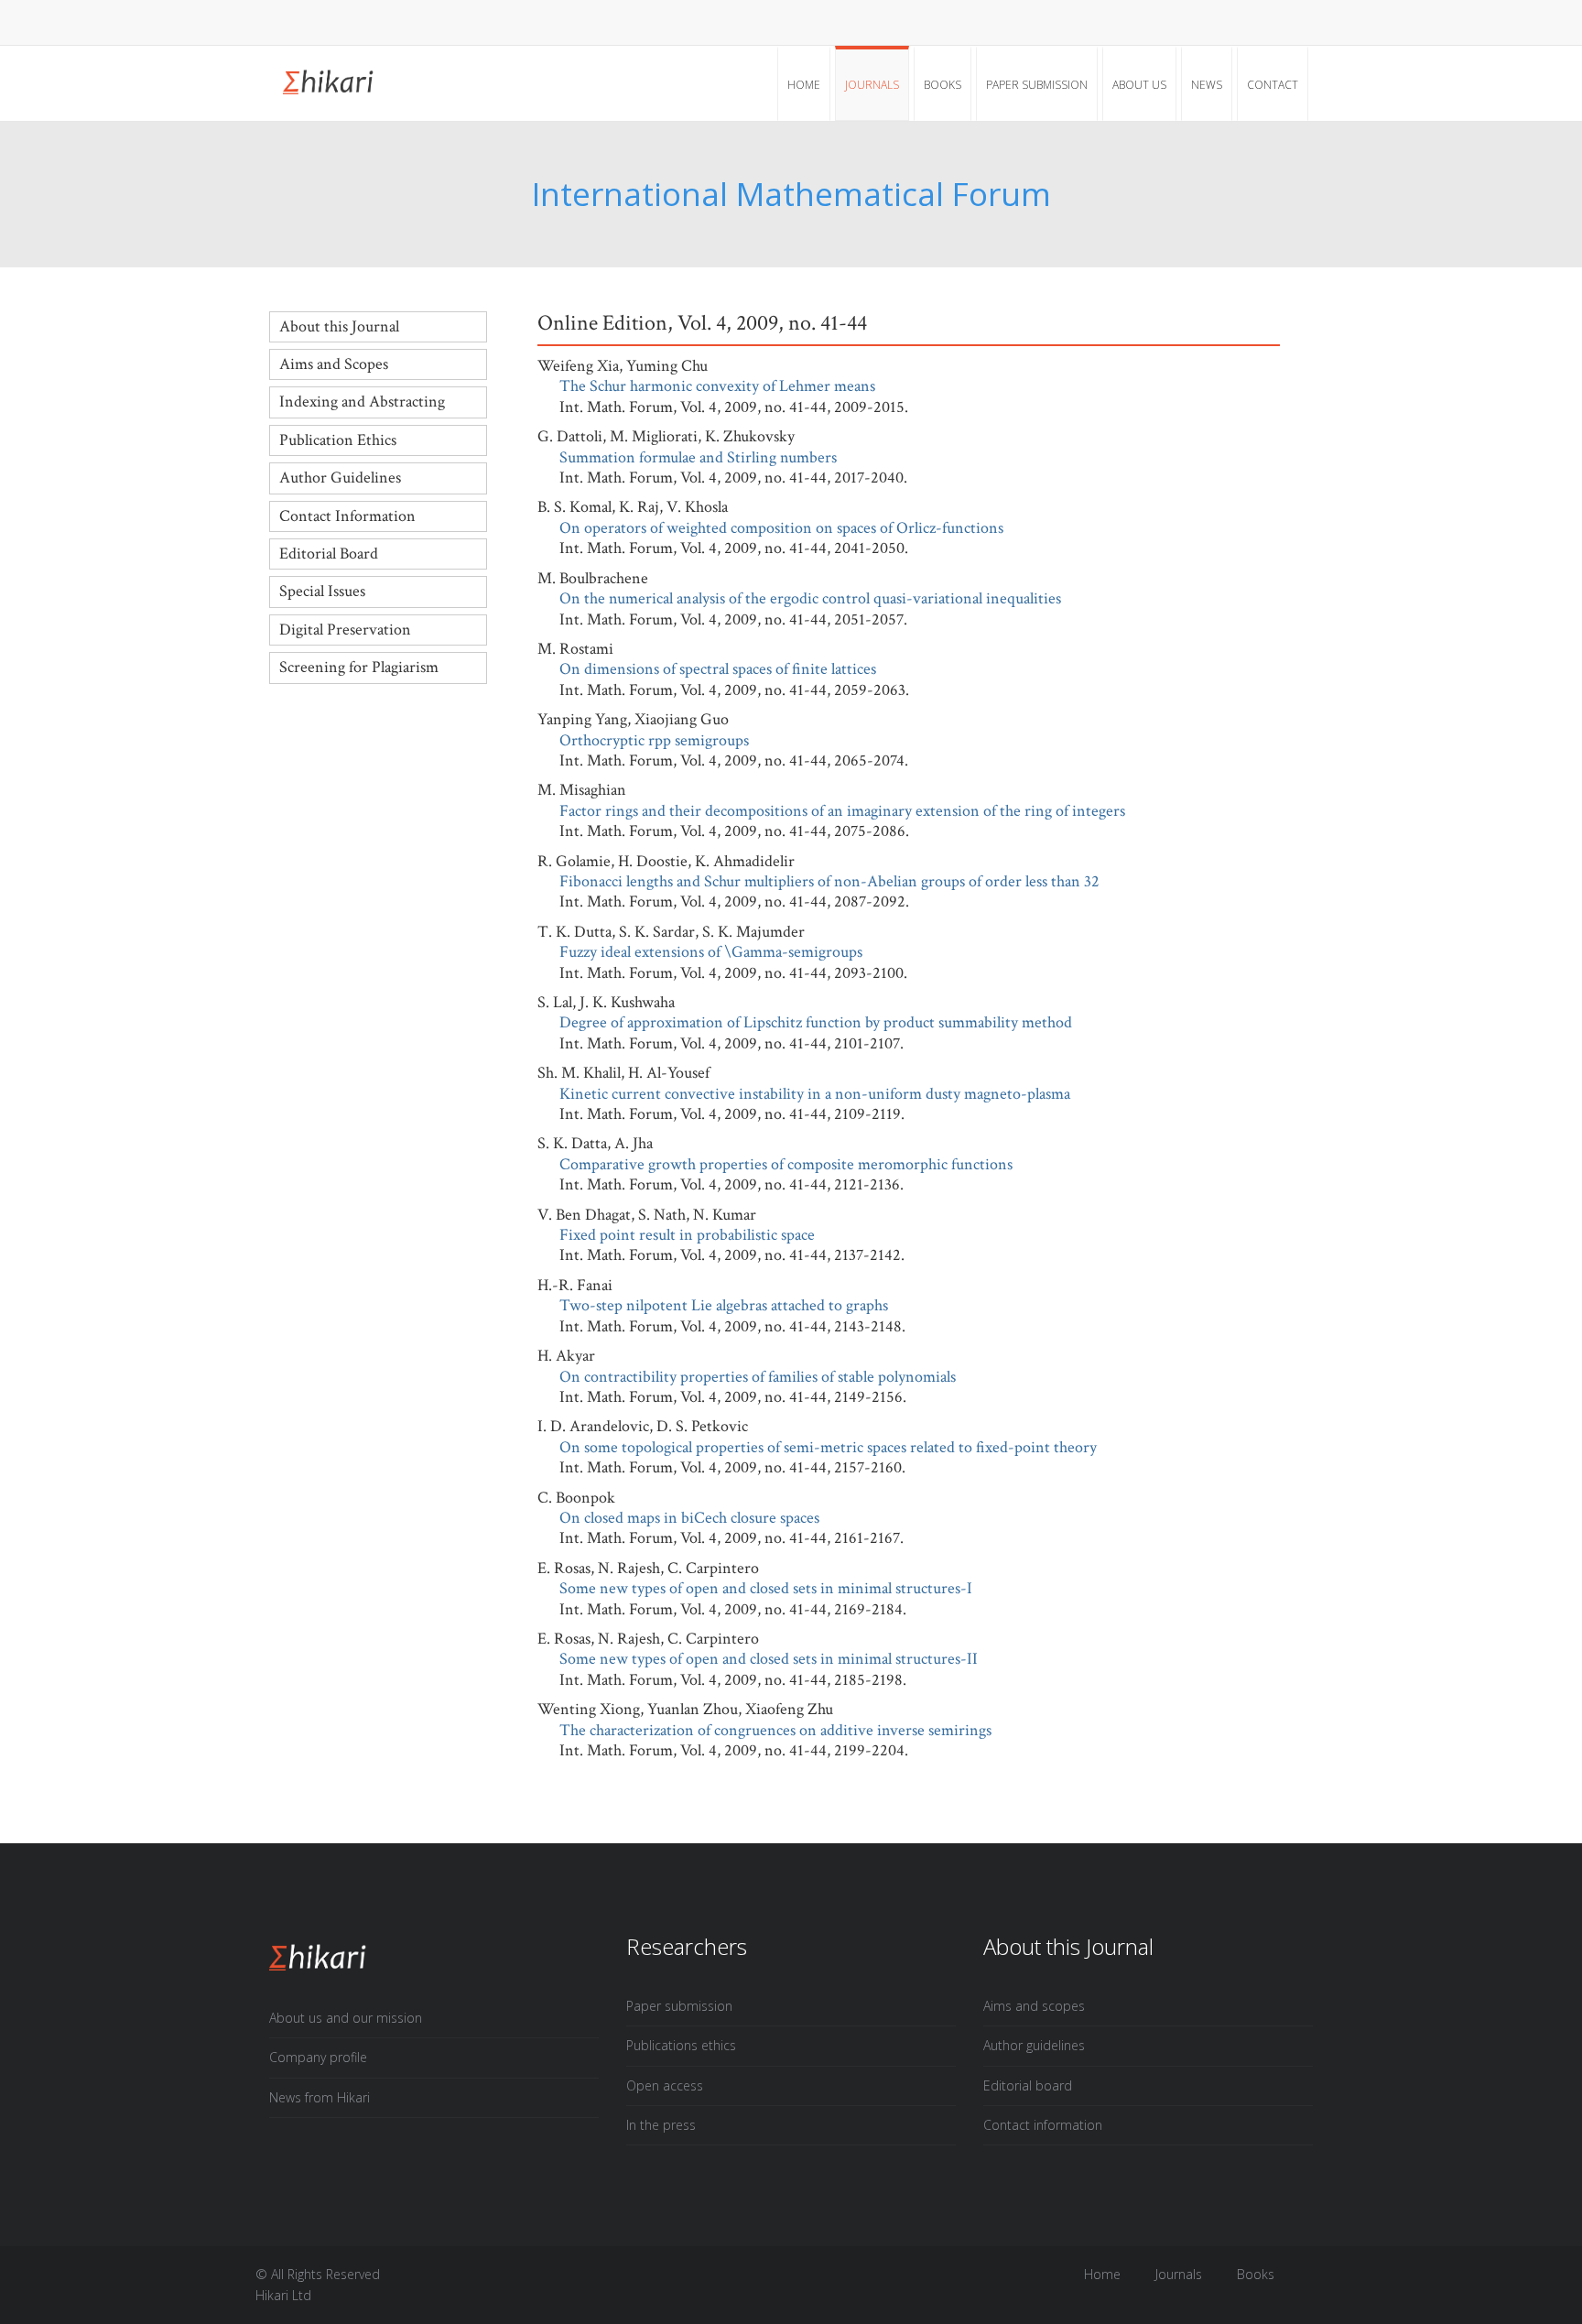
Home (804, 85)
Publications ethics (681, 2045)
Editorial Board (329, 554)
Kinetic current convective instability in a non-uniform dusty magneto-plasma (815, 1094)
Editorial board (1028, 2085)
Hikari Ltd (283, 2295)
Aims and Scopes (334, 364)
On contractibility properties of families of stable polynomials (758, 1377)
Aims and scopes (1034, 2006)
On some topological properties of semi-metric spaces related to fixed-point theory (828, 1447)
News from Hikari (320, 2097)
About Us (1139, 85)
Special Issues (322, 591)
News (1207, 85)
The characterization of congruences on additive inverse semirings (775, 1730)
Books (943, 85)
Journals (872, 85)
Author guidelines (1034, 2045)
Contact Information (347, 516)
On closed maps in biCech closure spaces (689, 1518)
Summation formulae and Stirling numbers (698, 457)
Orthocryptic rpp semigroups (654, 740)
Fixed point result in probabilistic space (687, 1235)
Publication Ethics (338, 440)
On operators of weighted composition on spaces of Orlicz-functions (781, 528)
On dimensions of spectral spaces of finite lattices (718, 669)
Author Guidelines (340, 478)
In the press (661, 2125)
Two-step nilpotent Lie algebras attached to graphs (724, 1305)
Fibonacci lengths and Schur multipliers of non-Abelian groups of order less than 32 (829, 881)
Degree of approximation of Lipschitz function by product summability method (816, 1022)
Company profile (318, 2057)
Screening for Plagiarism (359, 667)
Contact (1273, 85)
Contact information (1043, 2125)
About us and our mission (346, 2018)
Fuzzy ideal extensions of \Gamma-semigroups (711, 952)
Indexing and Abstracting (362, 402)
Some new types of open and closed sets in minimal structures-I (766, 1588)
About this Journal (339, 326)
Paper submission (1037, 85)
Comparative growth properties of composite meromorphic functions (786, 1164)
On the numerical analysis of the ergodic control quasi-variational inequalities (810, 598)
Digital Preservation (345, 630)
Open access (665, 2085)
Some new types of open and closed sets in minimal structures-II (769, 1659)
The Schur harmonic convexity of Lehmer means (717, 386)
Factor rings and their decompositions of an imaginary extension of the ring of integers (842, 811)
